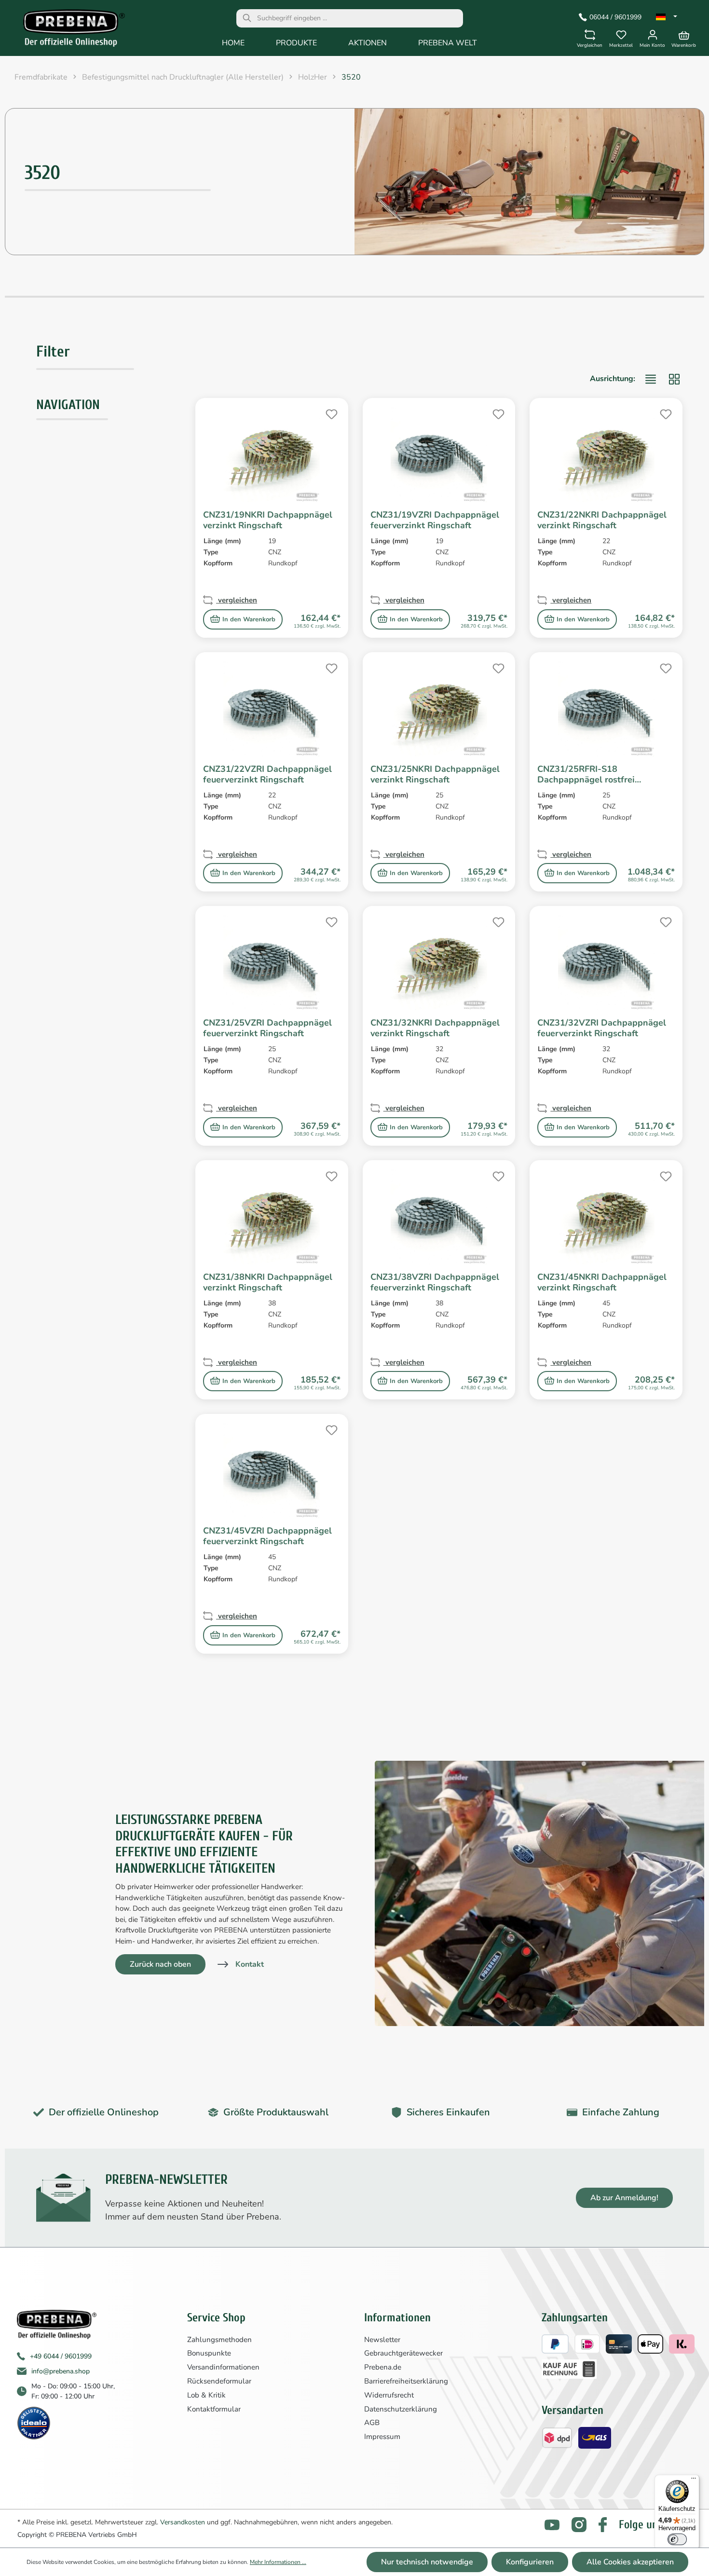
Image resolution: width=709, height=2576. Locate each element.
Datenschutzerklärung (401, 2409)
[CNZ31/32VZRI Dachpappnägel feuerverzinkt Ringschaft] (606, 962)
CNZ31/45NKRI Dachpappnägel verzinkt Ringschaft (602, 1282)
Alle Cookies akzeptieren (630, 2562)
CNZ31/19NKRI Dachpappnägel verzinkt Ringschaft (268, 520)
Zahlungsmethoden (219, 2340)
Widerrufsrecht (389, 2395)
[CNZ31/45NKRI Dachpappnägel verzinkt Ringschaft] (606, 1216)
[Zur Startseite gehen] (67, 30)
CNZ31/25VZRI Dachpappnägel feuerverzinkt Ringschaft (267, 1028)
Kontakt (250, 1964)
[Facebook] (603, 2525)
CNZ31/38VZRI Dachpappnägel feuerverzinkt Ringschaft (435, 1282)
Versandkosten (183, 2522)
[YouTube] (552, 2525)
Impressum (382, 2437)
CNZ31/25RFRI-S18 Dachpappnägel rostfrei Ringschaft (586, 774)
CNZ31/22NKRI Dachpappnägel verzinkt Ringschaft (602, 520)
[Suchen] (247, 18)
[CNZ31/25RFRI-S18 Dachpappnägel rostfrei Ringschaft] (606, 708)
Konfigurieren (530, 2562)
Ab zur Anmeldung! (624, 2198)
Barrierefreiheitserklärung (406, 2381)
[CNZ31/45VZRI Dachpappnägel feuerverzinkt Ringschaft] (272, 1470)
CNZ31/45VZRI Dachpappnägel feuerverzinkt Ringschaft (267, 1536)
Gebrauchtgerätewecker (403, 2353)
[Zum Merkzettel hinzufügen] (330, 413)
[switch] (677, 2539)
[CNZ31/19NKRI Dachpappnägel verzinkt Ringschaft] (272, 454)
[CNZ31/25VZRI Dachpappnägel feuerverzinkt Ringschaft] (272, 962)
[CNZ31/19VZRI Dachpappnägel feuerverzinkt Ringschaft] (439, 454)
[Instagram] (579, 2525)
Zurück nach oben (160, 1964)
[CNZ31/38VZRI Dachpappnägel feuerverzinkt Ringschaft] (439, 1216)
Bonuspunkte (209, 2353)
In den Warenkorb (249, 619)
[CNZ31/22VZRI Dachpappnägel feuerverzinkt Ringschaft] (272, 708)
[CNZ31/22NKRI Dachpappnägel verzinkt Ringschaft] (606, 454)
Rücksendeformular (219, 2381)
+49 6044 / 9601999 (61, 2356)
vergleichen (237, 600)
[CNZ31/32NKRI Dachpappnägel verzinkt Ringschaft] (439, 962)
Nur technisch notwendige (427, 2562)
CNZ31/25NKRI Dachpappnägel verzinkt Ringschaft (435, 774)
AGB (372, 2423)
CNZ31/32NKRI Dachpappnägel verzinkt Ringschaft (435, 1028)
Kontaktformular (214, 2409)
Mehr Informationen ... (278, 2562)
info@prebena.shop (61, 2371)
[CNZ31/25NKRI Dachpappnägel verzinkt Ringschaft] (439, 708)
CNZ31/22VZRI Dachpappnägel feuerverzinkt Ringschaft (267, 774)
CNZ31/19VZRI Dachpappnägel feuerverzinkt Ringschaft (435, 520)
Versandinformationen (223, 2367)
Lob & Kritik (206, 2395)
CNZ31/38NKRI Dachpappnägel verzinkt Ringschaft (268, 1282)
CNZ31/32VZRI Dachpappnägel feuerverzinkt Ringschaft (602, 1028)
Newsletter (382, 2340)
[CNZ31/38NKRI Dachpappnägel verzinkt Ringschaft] (272, 1216)
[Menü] (694, 2480)
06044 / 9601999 (615, 17)
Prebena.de (383, 2367)
